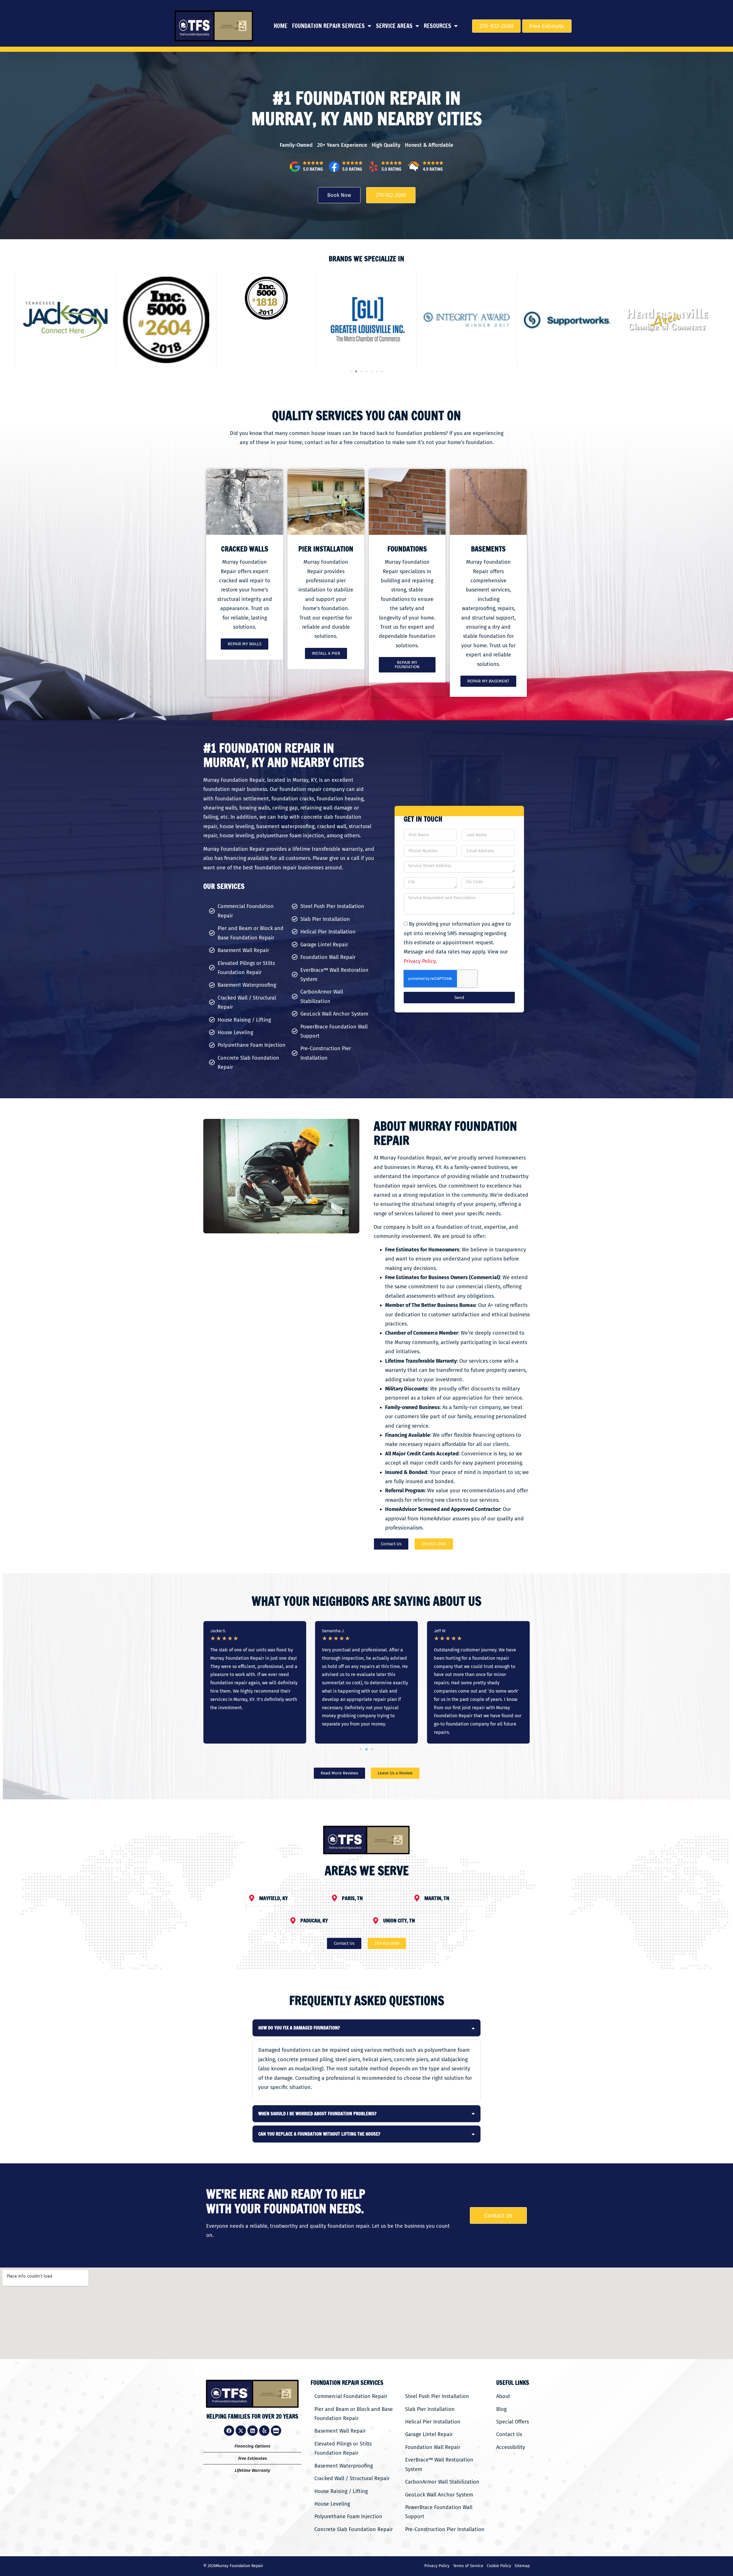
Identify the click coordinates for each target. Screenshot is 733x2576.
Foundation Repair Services (328, 26)
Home (281, 26)
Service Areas (394, 26)
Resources (438, 26)
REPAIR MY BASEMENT (488, 681)
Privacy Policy (420, 961)
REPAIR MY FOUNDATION (407, 665)
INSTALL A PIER (326, 653)
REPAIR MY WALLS (245, 644)
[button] (351, 371)
